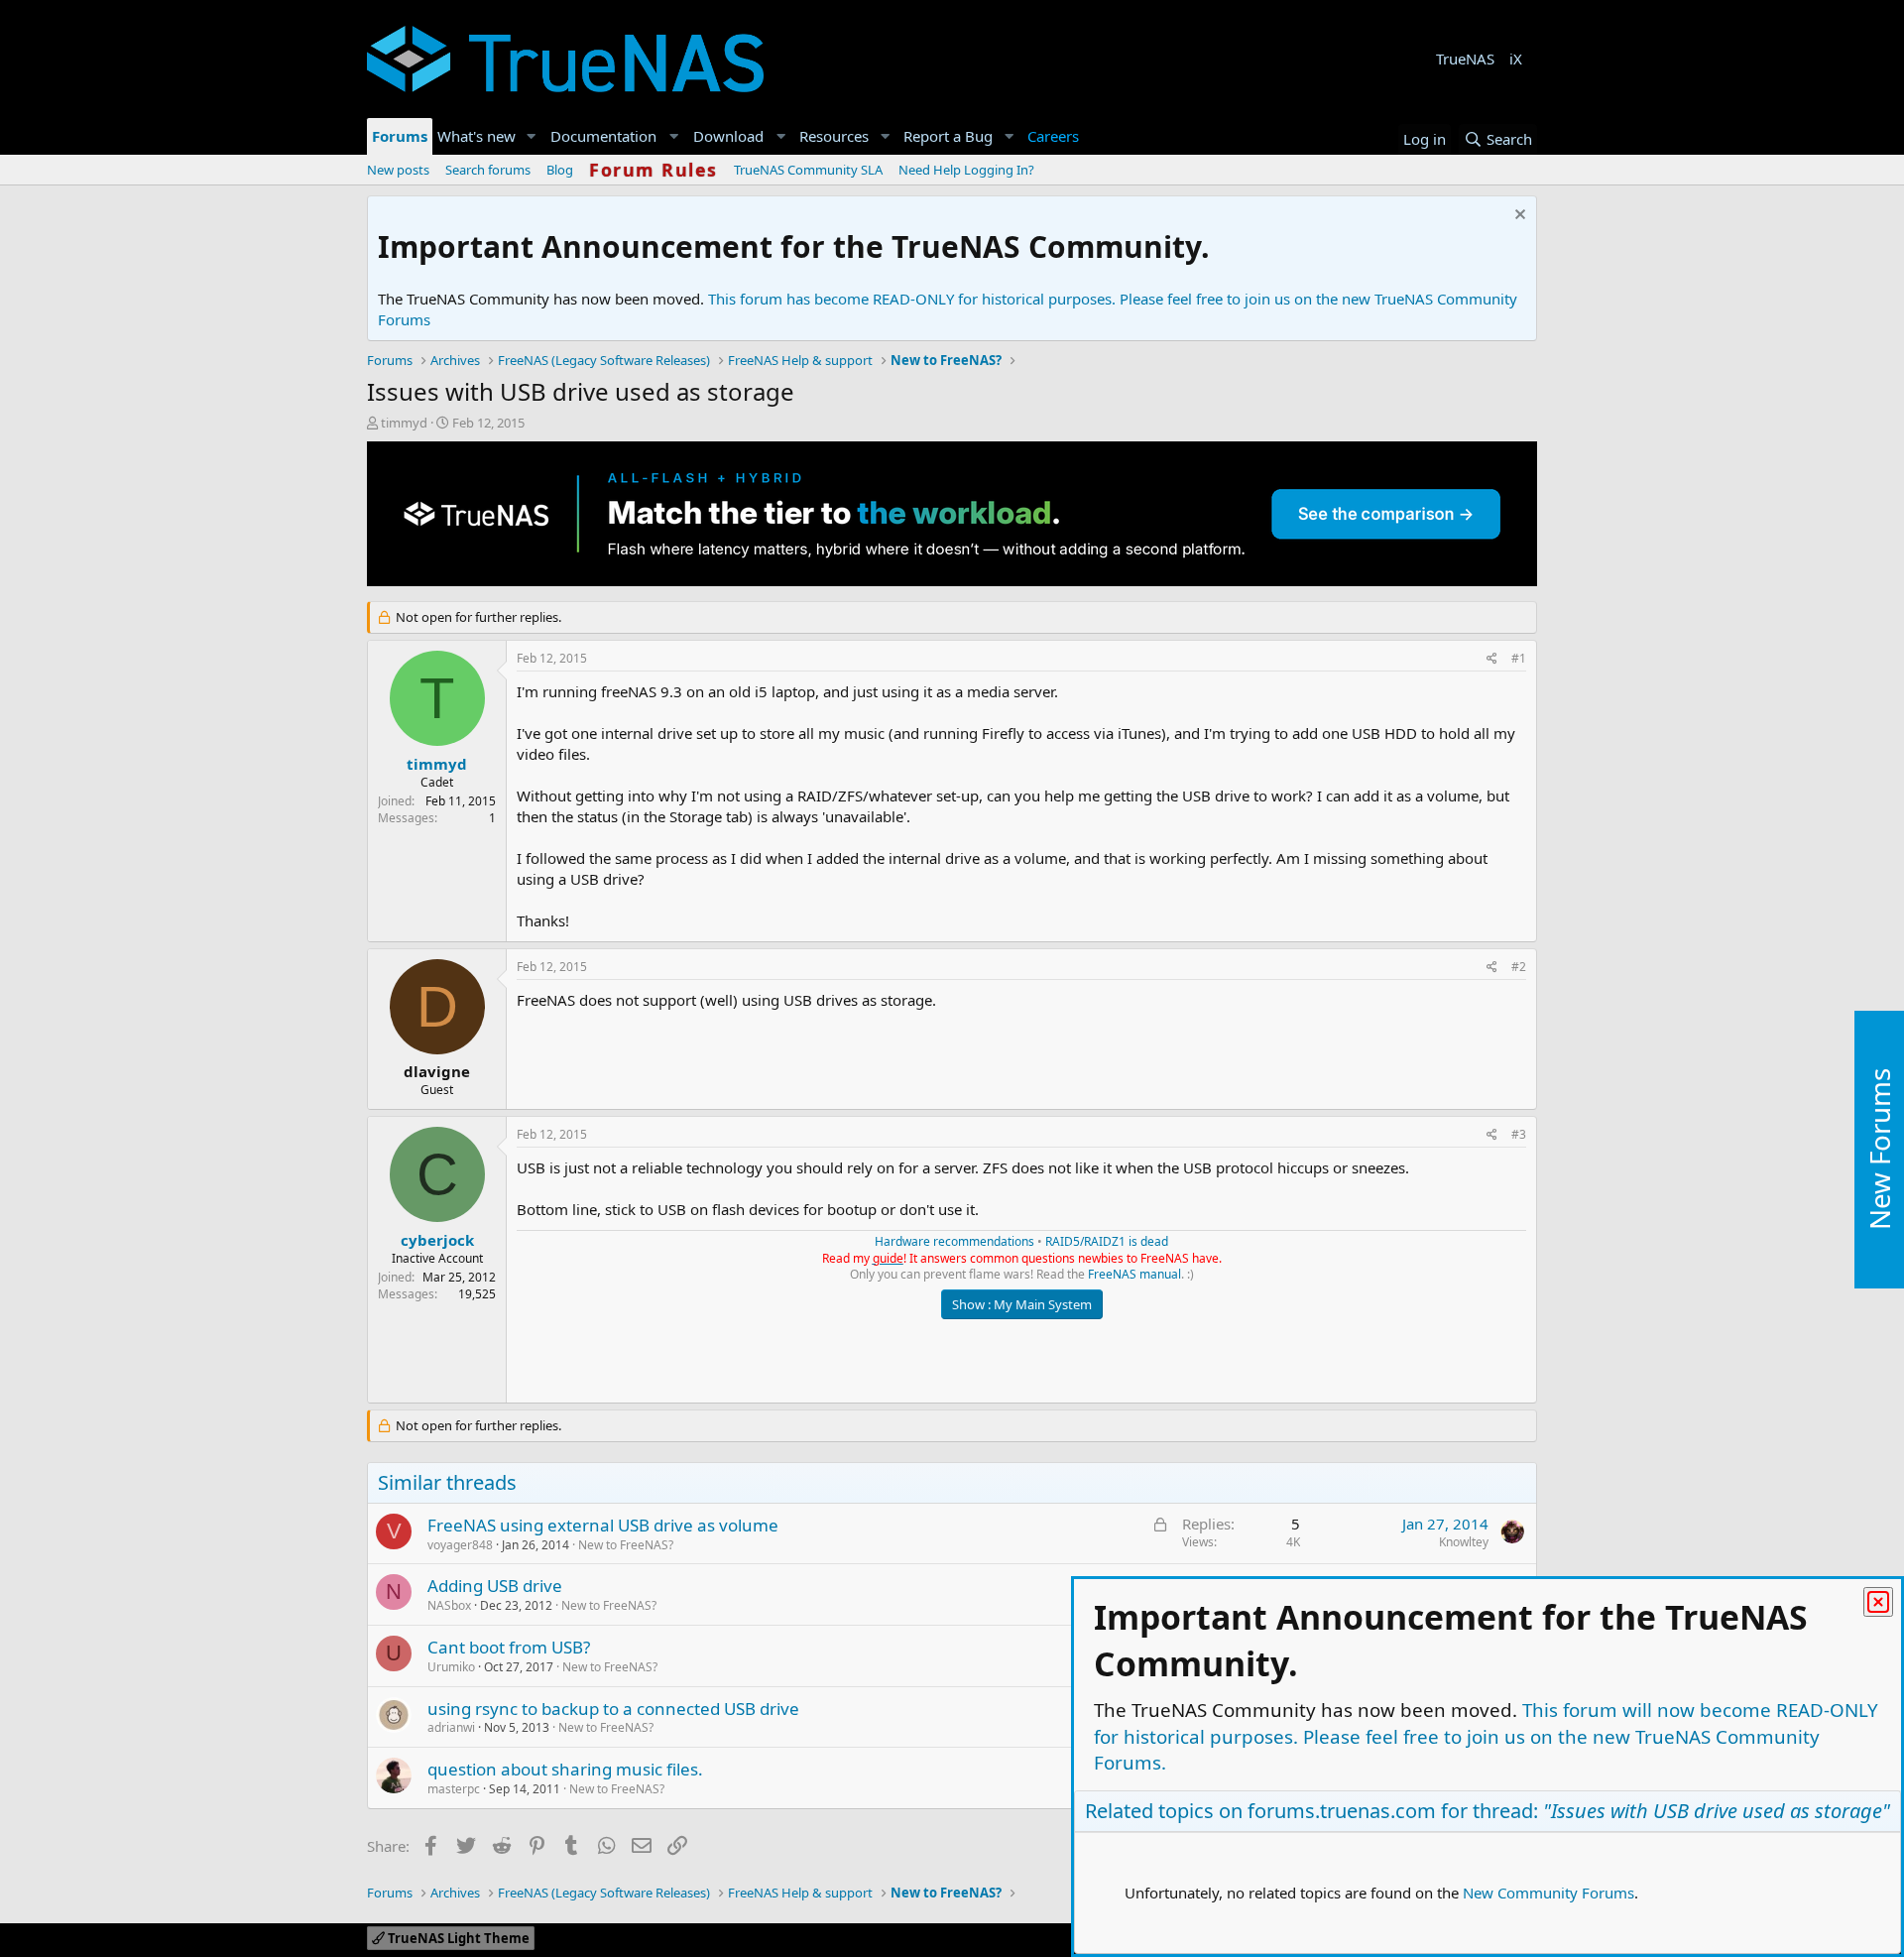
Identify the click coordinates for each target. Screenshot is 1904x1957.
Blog (560, 170)
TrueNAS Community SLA (808, 170)
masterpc (454, 1789)
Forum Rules (654, 170)
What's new (476, 136)
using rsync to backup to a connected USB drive (613, 1709)
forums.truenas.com (1342, 1811)
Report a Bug (948, 136)
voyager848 (460, 1545)
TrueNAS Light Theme (457, 1938)
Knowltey (1464, 1542)
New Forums (1879, 1149)
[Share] (1492, 659)
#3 (1519, 1134)
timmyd (404, 423)
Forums (400, 136)
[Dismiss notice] (1518, 217)
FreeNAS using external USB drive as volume (603, 1525)
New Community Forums (1548, 1893)
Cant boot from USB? (509, 1647)
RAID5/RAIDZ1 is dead (1107, 1241)
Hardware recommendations (954, 1241)
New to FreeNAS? (626, 1545)
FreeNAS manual (1134, 1274)
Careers (1053, 136)
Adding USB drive (495, 1586)
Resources (834, 136)
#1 (1519, 658)
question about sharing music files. (565, 1769)
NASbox (449, 1605)
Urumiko (451, 1667)
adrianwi (451, 1727)
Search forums (488, 170)
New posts (398, 170)
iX (1516, 59)
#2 (1519, 967)
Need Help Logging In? (966, 170)
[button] (532, 136)
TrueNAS (1465, 59)
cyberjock (437, 1240)
